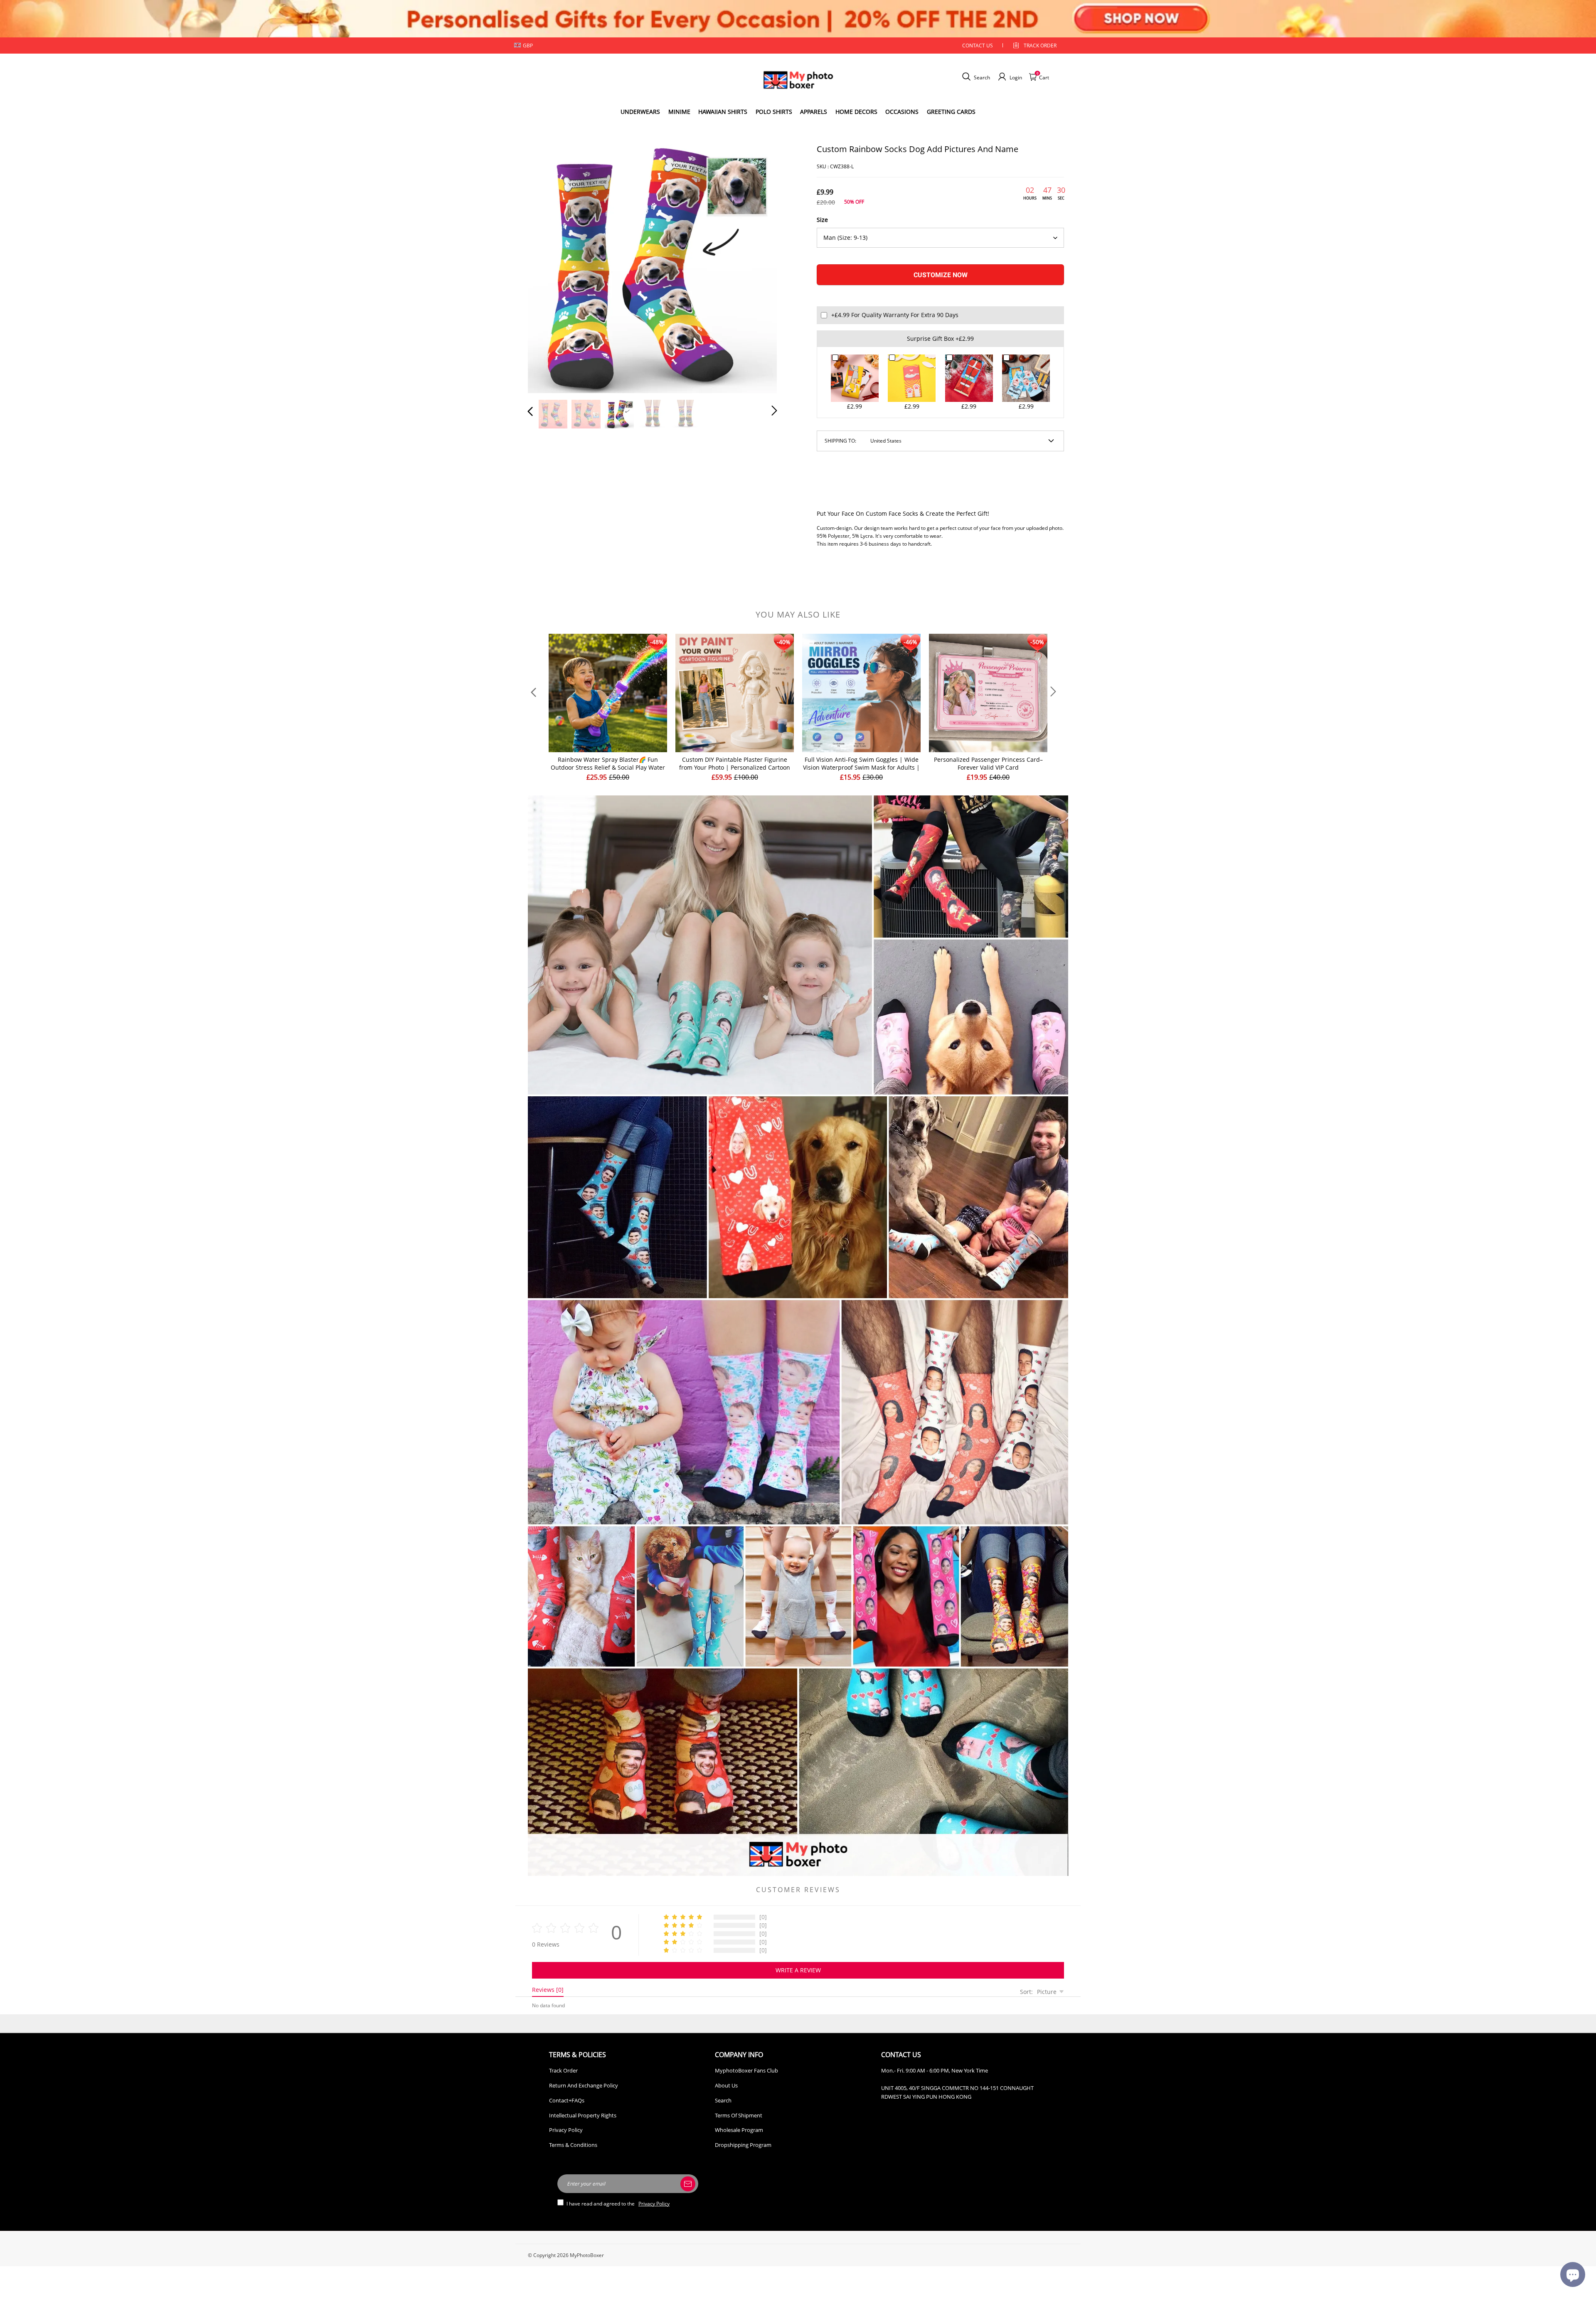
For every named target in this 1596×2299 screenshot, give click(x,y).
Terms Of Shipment (739, 2115)
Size (822, 220)
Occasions (902, 112)
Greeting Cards (951, 112)
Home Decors (856, 112)
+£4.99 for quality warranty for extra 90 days (895, 315)
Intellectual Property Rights (583, 2115)
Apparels (814, 112)
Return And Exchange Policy (584, 2085)
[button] (547, 267)
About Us (726, 2085)
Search (723, 2100)
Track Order (1040, 46)
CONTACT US (978, 46)
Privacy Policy (566, 2130)
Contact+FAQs (567, 2100)
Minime (679, 112)
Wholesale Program (739, 2130)
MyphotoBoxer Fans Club (746, 2070)
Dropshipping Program (743, 2145)
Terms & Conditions (573, 2145)
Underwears (640, 112)
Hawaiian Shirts (723, 112)
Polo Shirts (774, 112)
